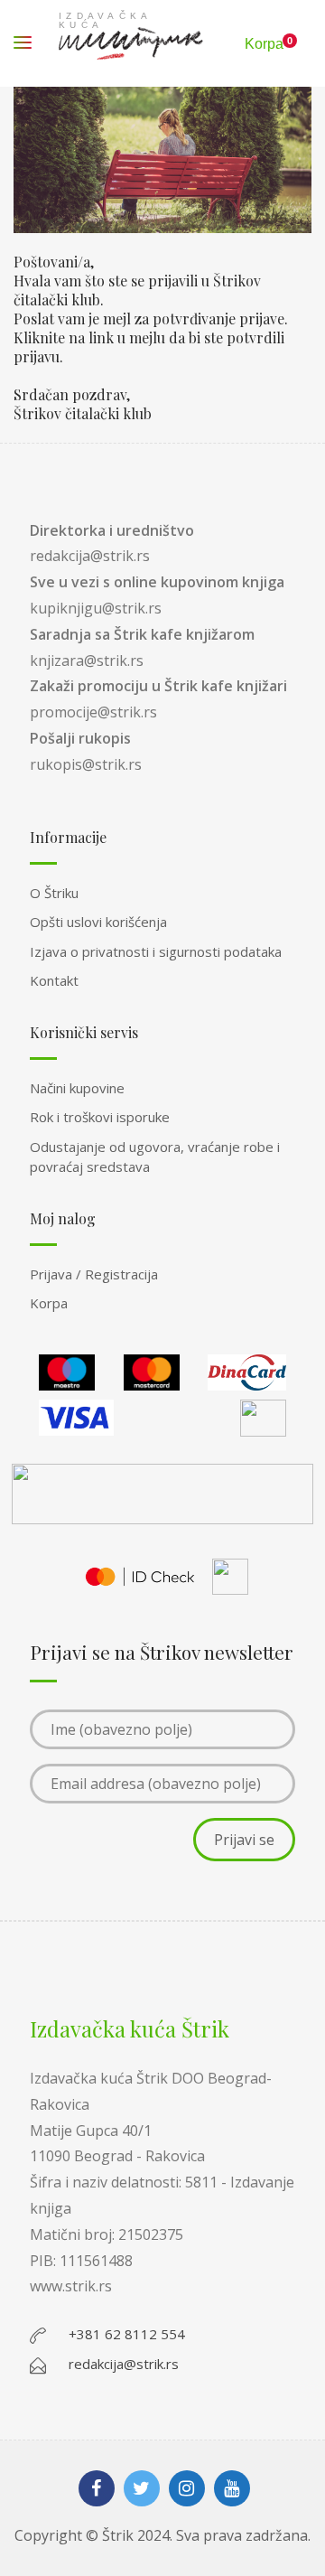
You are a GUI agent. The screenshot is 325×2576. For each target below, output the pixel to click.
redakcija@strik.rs (90, 556)
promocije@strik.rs (93, 712)
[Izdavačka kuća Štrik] (131, 43)
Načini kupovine (77, 1088)
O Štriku (54, 893)
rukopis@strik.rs (86, 764)
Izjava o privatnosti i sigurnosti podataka (156, 951)
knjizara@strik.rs (87, 660)
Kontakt (54, 980)
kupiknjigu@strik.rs (96, 608)
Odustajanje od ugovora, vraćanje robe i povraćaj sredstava (155, 1157)
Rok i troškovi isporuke (100, 1117)
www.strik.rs (71, 2286)
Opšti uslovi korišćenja (98, 922)
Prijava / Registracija (94, 1274)
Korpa (49, 1303)
